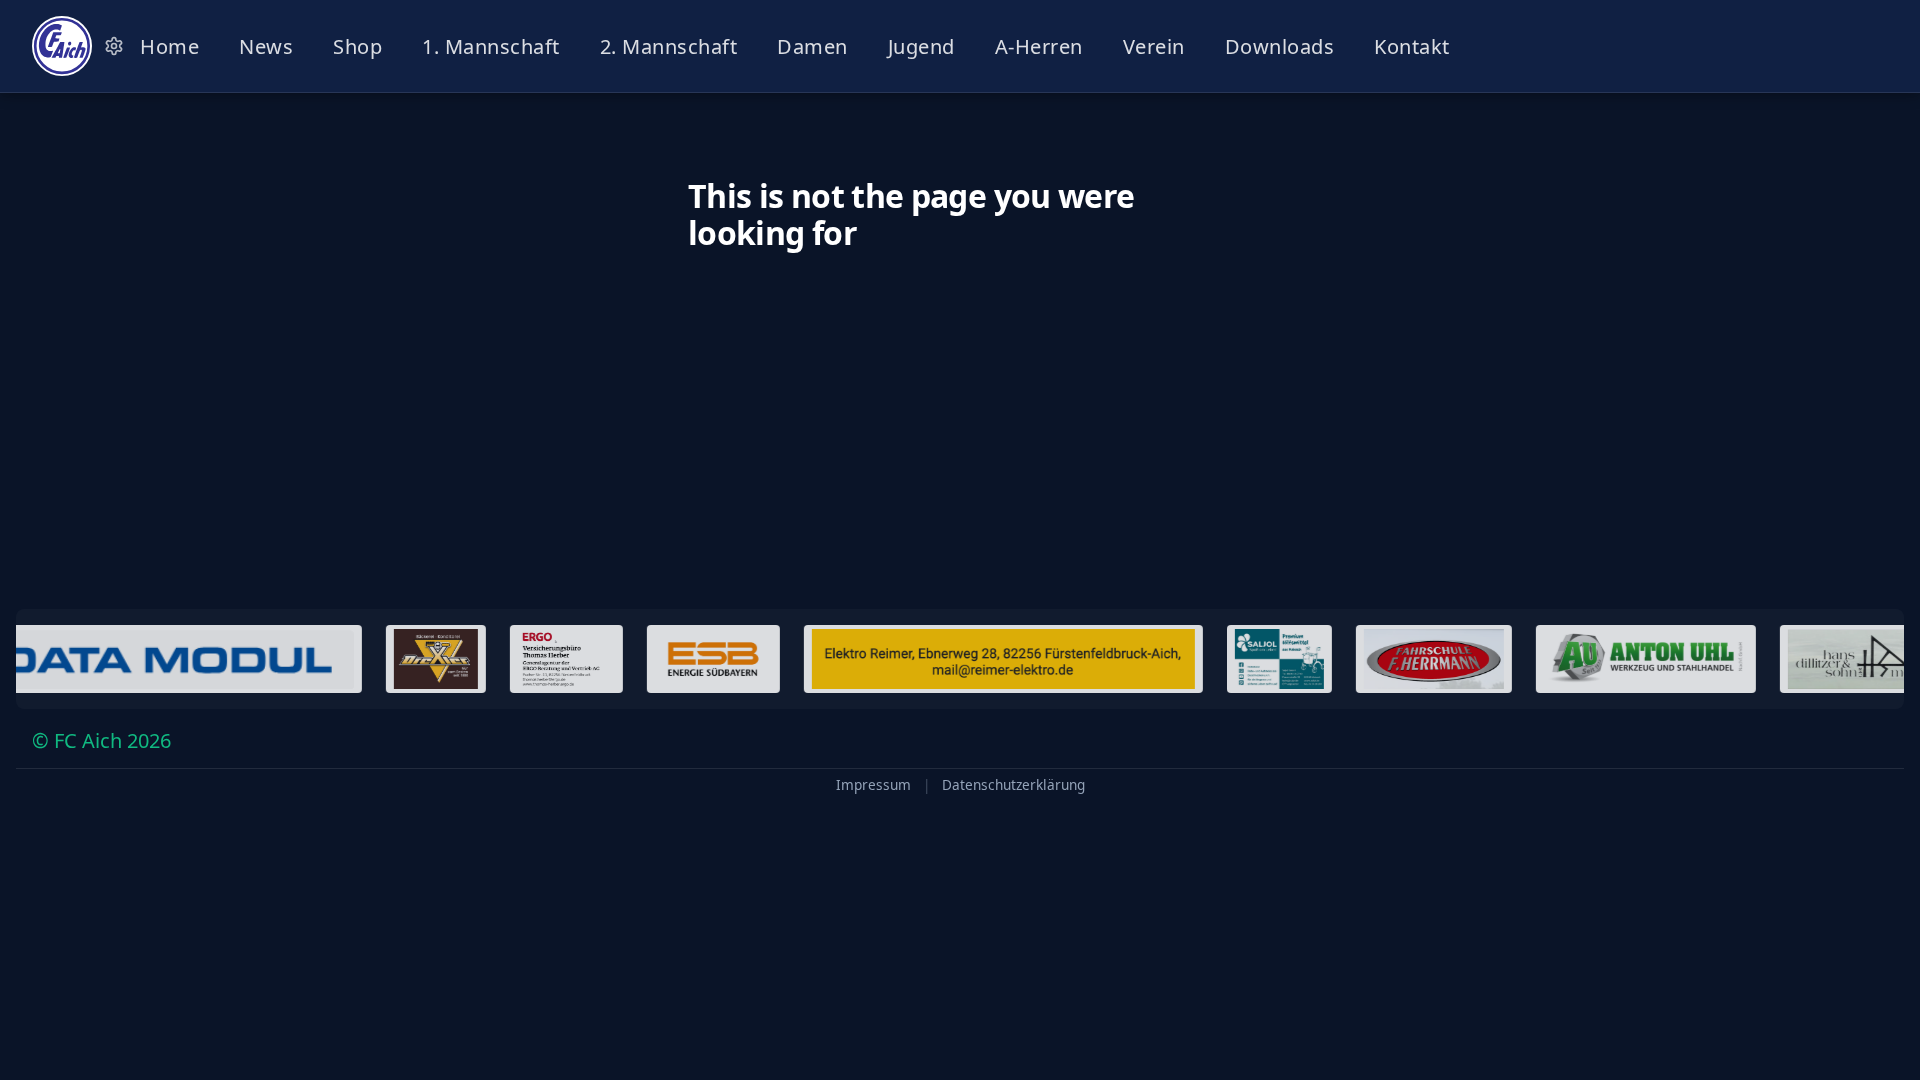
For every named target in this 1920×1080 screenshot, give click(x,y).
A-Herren (1039, 46)
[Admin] (114, 46)
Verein (1154, 46)
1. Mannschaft (491, 46)
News (266, 46)
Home (169, 46)
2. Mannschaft (669, 46)
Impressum (873, 785)
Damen (812, 46)
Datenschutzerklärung (1013, 785)
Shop (357, 46)
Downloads (1280, 46)
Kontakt (1412, 46)
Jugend (921, 46)
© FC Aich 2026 (101, 740)
